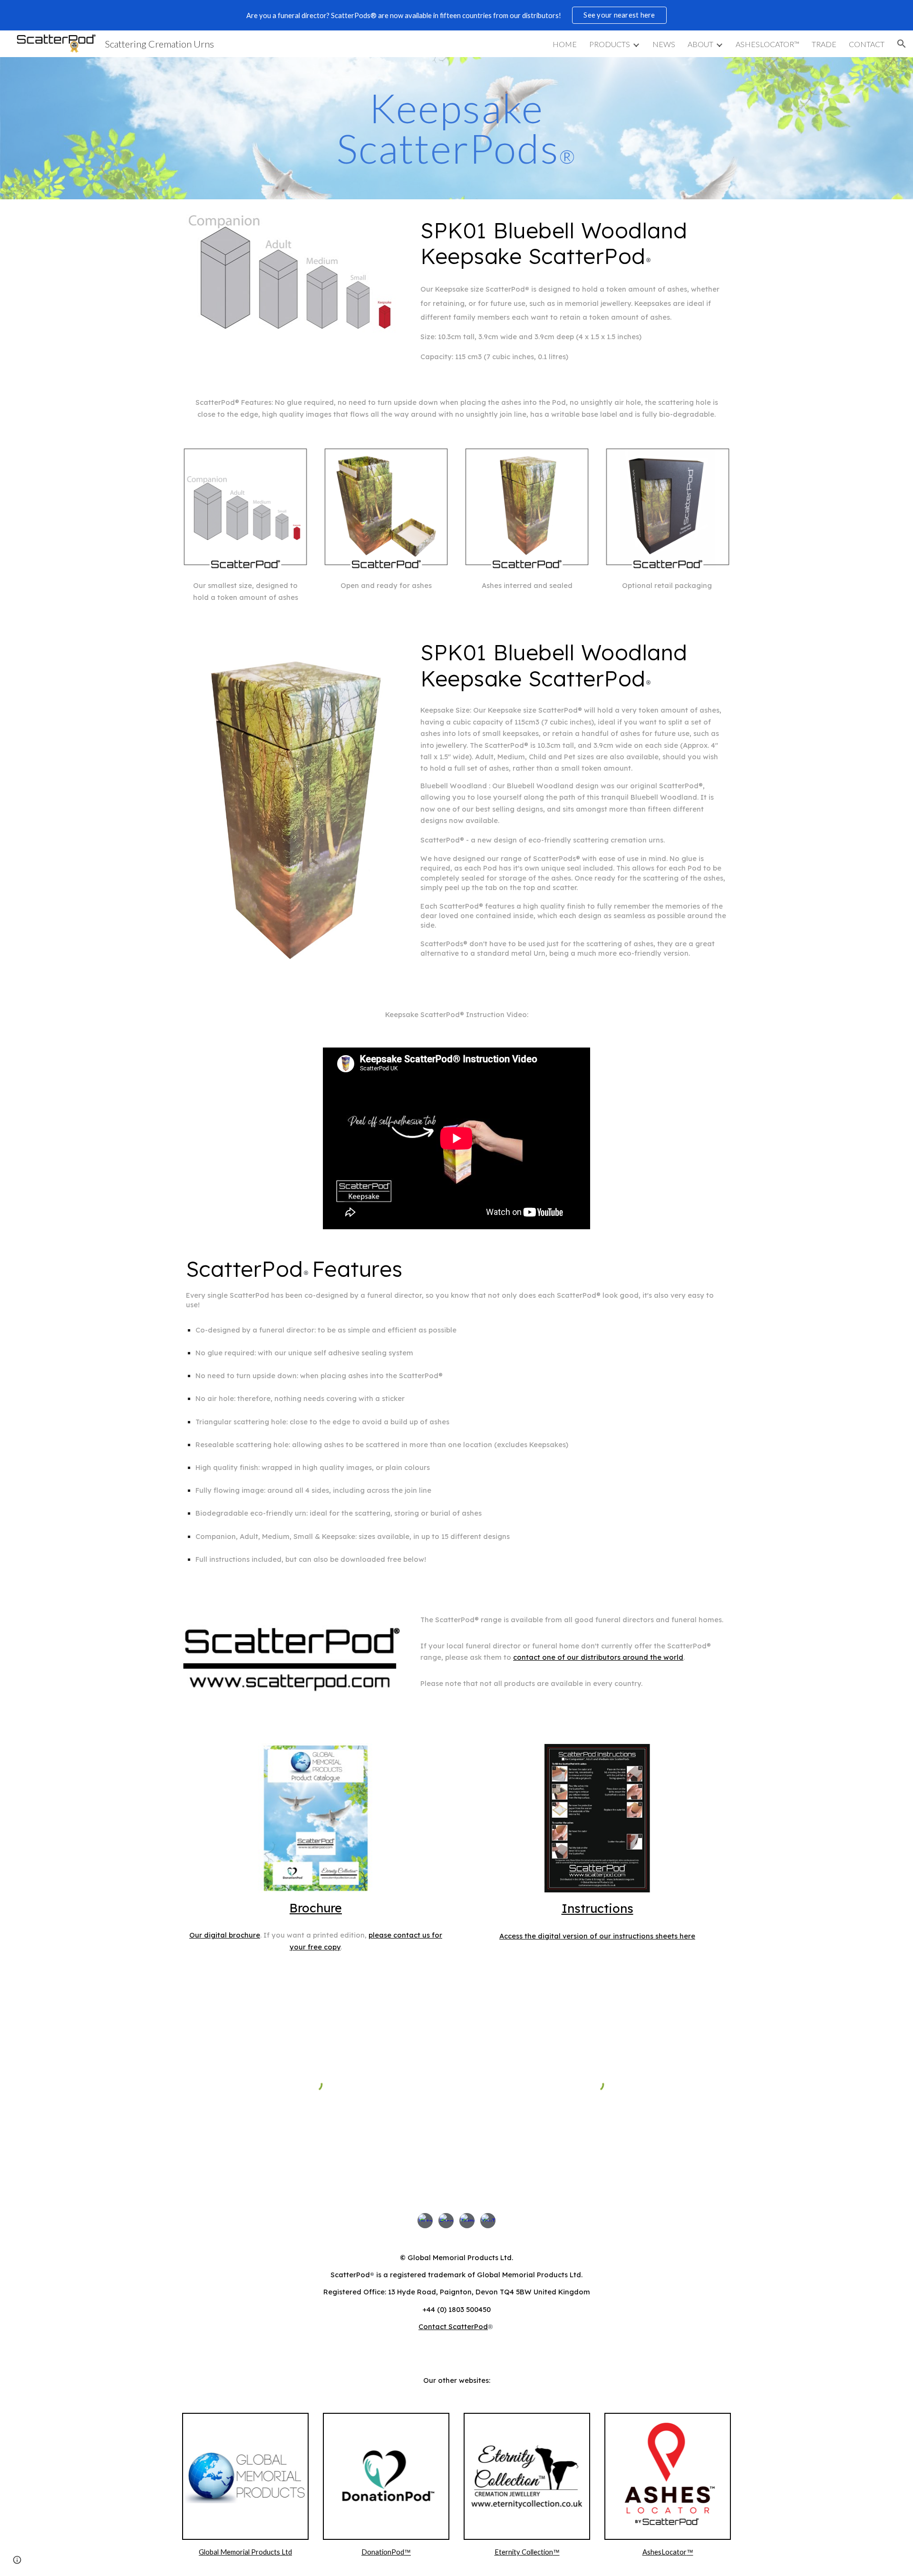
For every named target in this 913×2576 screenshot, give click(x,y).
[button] (902, 44)
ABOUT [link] (700, 44)
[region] (456, 15)
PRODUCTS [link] (610, 44)
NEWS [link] (664, 44)
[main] (456, 128)
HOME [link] (565, 44)
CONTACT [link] (867, 44)
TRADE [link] (824, 44)
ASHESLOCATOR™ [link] (767, 44)
